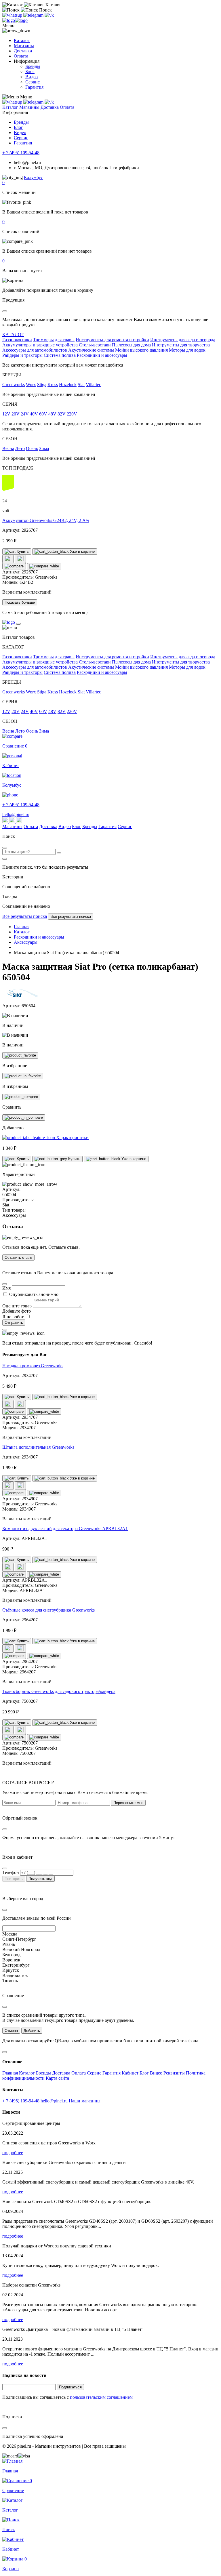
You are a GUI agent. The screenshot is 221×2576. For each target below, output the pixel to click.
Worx (31, 385)
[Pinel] (15, 20)
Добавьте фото (17, 1311)
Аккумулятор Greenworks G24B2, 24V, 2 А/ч (46, 520)
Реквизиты (175, 2073)
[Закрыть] (18, 624)
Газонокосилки (17, 340)
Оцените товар (17, 1306)
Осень (32, 448)
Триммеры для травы (54, 340)
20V (16, 414)
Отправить (14, 1323)
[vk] (49, 15)
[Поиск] (59, 853)
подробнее (13, 2153)
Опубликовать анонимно (34, 1294)
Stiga (42, 385)
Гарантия (34, 87)
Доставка (23, 51)
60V (43, 414)
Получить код (40, 1879)
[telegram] (34, 15)
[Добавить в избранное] (20, 1055)
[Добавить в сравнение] (14, 566)
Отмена (11, 2031)
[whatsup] (13, 15)
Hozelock (68, 385)
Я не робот (14, 1317)
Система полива (60, 355)
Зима (44, 448)
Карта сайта (57, 2078)
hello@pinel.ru (16, 814)
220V (72, 414)
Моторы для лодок (187, 350)
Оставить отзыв (18, 1258)
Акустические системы (91, 350)
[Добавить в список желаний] (8, 559)
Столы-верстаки (95, 345)
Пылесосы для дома (131, 345)
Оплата (21, 56)
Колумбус (33, 177)
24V (25, 414)
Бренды (33, 66)
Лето (20, 448)
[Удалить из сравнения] (44, 566)
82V (62, 414)
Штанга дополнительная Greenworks (38, 1447)
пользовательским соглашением (101, 2397)
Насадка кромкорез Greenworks (33, 1366)
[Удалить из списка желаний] (20, 559)
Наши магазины (85, 2101)
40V (34, 414)
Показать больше (20, 602)
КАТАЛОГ (13, 334)
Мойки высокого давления (141, 350)
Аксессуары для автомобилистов (35, 350)
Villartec (93, 385)
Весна (8, 448)
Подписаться (70, 2387)
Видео (32, 77)
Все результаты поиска (25, 916)
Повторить (14, 1879)
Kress (53, 385)
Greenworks (14, 385)
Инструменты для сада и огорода (183, 340)
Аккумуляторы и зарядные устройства (40, 345)
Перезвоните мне (128, 1803)
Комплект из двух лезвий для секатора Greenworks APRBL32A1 (65, 1529)
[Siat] (24, 996)
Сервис (33, 82)
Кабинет (131, 2073)
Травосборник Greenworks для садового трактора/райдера (59, 1691)
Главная (11, 2073)
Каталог (22, 40)
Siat (81, 385)
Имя (6, 1288)
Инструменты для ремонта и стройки (112, 340)
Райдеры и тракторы (22, 355)
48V (52, 414)
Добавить (32, 2031)
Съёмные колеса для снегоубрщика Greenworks (48, 1610)
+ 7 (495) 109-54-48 (21, 153)
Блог (30, 71)
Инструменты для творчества (181, 345)
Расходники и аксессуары (102, 355)
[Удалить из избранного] (23, 1076)
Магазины (24, 46)
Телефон (11, 1872)
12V (6, 414)
